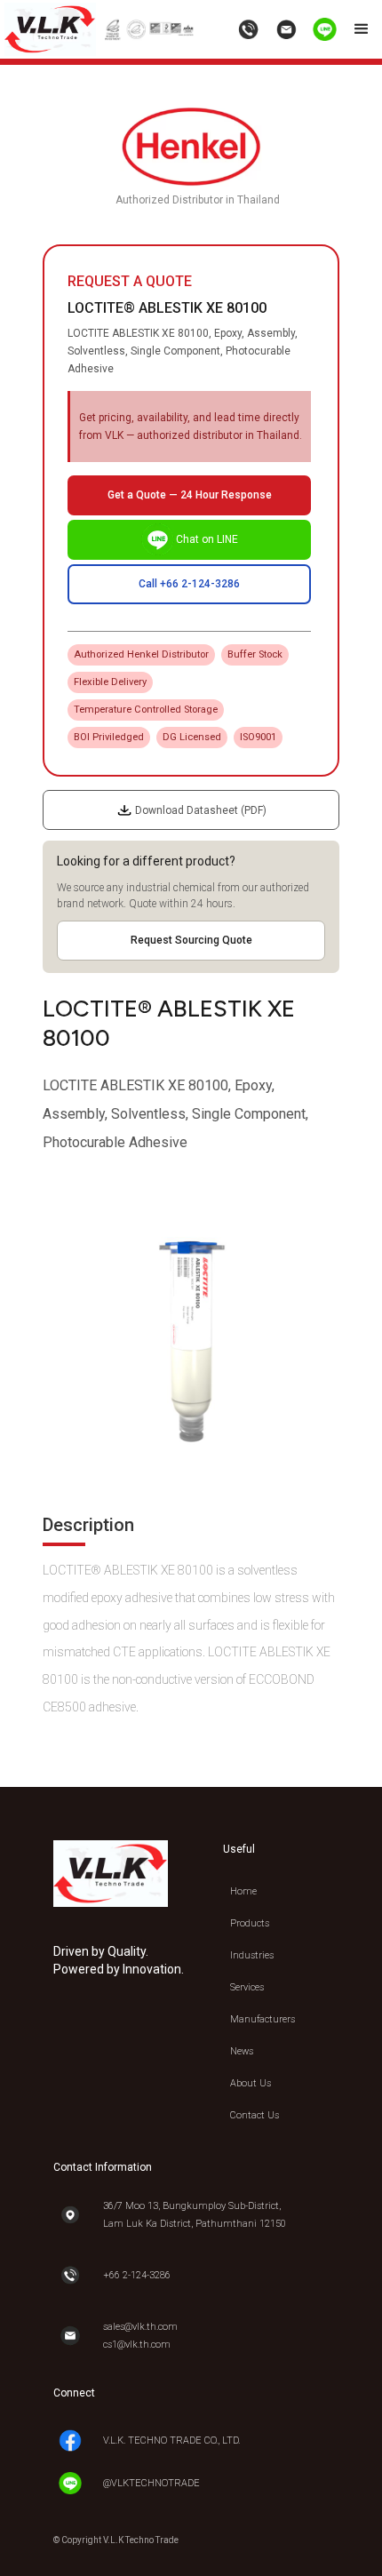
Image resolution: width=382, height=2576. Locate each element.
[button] (362, 29)
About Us (251, 2083)
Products (250, 1923)
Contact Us (255, 2115)
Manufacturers (263, 2019)
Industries (252, 1955)
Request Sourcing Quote (191, 940)
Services (247, 1987)
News (242, 2051)
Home (243, 1891)
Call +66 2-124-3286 (189, 584)
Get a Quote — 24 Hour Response (190, 495)
